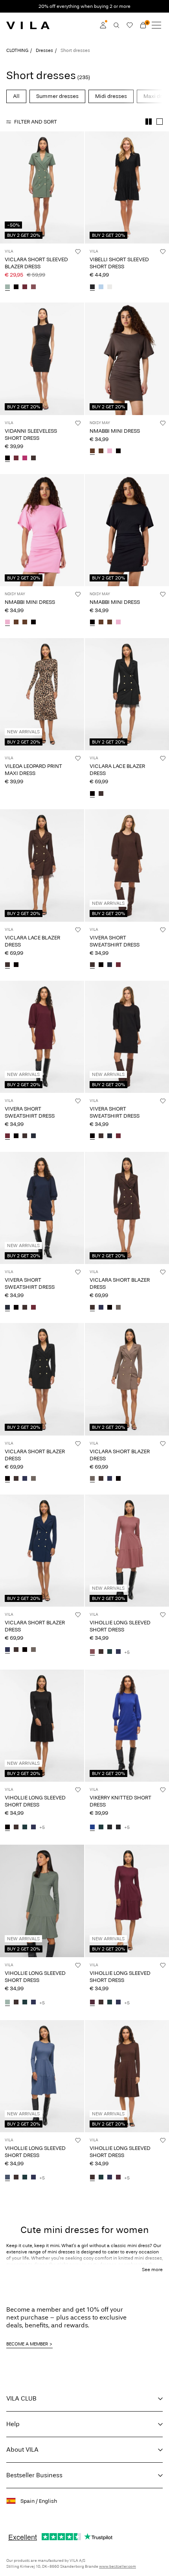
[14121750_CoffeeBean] (101, 1652)
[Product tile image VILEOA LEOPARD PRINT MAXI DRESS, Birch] (42, 694)
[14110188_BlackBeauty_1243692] (118, 1827)
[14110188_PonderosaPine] (101, 1827)
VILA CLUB (21, 2398)
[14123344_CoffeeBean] (101, 794)
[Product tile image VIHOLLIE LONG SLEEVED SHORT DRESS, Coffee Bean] (127, 2076)
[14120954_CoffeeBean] (33, 459)
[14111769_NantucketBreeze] (101, 287)
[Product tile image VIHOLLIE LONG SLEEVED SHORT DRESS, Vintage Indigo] (42, 2076)
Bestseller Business (34, 2475)
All (16, 96)
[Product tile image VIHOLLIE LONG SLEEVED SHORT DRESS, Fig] (127, 1901)
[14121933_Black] (110, 1308)
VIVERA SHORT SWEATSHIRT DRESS (115, 941)
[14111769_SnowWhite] (110, 287)
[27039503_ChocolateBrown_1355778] (92, 452)
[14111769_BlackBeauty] (92, 287)
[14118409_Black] (16, 287)
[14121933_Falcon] (118, 1308)
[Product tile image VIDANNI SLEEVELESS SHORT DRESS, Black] (42, 359)
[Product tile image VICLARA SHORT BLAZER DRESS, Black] (42, 1379)
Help (13, 2424)
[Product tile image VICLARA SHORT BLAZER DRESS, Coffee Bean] (127, 1208)
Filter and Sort (36, 122)
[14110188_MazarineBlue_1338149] (92, 1827)
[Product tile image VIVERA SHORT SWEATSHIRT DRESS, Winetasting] (42, 1037)
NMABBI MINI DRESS (115, 431)
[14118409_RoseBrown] (33, 287)
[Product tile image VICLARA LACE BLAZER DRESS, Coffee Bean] (42, 865)
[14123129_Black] (101, 965)
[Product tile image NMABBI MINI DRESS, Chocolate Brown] (127, 359)
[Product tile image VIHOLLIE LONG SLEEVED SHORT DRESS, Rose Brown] (127, 1551)
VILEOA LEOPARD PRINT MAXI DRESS (33, 770)
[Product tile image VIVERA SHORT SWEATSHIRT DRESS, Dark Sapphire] (42, 1208)
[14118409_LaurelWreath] (7, 287)
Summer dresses (57, 96)
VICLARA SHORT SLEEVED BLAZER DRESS (36, 263)
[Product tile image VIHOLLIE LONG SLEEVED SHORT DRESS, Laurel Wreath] (42, 1901)
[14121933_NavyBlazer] (101, 1308)
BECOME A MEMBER (27, 2344)
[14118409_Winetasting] (25, 287)
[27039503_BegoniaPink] (110, 452)
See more (152, 2270)
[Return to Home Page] (28, 25)
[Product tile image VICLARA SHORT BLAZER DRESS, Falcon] (127, 1379)
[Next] (7, 195)
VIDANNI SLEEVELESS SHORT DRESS (31, 435)
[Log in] (103, 25)
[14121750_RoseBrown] (92, 1652)
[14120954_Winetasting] (16, 459)
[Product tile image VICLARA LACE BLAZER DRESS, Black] (127, 694)
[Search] (116, 25)
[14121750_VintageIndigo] (7, 2178)
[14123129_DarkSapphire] (110, 965)
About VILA (22, 2450)
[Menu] (156, 25)
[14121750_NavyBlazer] (118, 1652)
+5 (127, 1652)
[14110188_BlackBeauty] (110, 1827)
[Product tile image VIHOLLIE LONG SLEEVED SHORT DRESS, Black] (42, 1726)
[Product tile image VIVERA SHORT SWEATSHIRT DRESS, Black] (127, 1037)
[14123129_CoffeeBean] (92, 965)
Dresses (44, 50)
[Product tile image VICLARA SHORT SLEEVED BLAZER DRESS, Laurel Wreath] (42, 187)
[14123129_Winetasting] (118, 965)
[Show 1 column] (160, 122)
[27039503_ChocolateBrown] (101, 452)
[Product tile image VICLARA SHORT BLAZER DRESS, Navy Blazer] (42, 1551)
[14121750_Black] (7, 1827)
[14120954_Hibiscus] (25, 459)
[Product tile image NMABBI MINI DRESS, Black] (127, 530)
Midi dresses (111, 96)
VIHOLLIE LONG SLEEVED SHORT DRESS (120, 1626)
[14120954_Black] (7, 459)
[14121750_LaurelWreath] (7, 2003)
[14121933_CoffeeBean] (92, 1308)
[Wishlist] (130, 25)
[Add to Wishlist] (78, 251)
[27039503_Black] (118, 452)
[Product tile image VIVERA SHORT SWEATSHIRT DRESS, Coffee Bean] (127, 865)
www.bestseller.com (118, 2567)
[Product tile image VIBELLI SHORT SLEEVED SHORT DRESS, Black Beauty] (127, 187)
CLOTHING (17, 50)
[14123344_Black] (92, 794)
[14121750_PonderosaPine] (110, 1652)
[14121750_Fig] (92, 2003)
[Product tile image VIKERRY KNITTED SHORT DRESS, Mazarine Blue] (127, 1726)
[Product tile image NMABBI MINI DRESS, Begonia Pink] (42, 530)
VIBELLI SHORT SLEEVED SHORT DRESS (119, 263)
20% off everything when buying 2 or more (84, 6)
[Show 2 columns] (149, 122)
